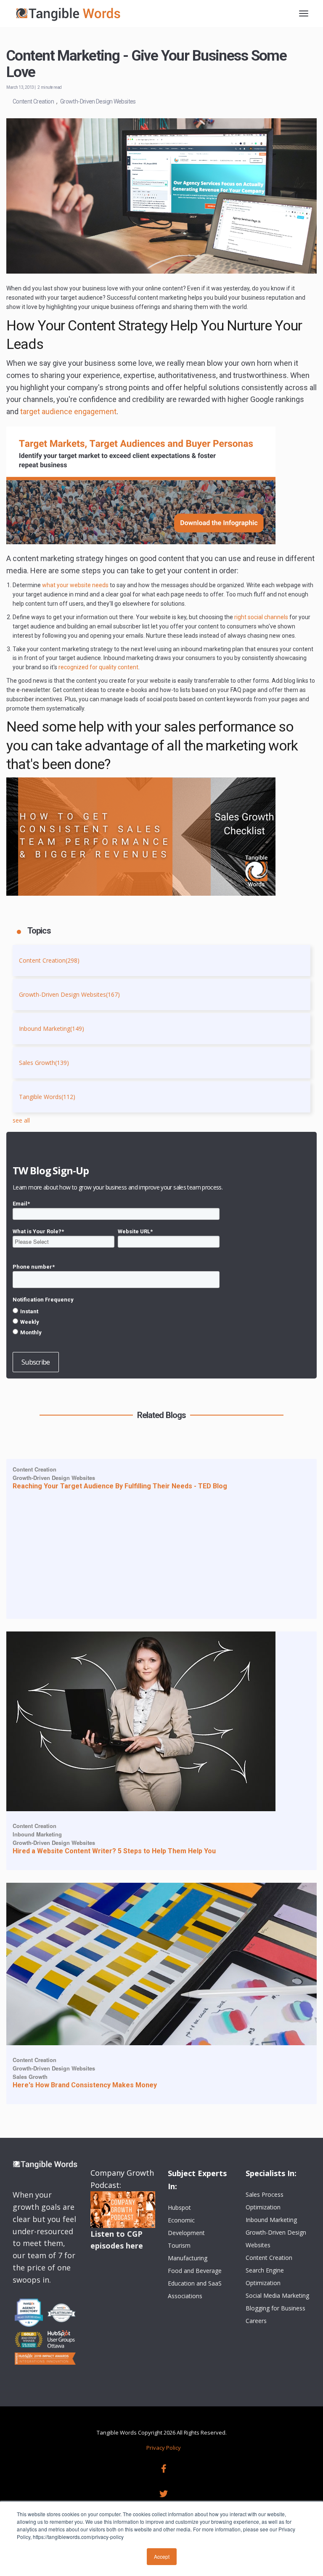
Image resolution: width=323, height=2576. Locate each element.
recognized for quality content (98, 667)
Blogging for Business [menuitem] (275, 2308)
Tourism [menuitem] (179, 2245)
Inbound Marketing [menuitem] (271, 2220)
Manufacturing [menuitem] (188, 2258)
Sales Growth (44, 1063)
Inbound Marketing (52, 1029)
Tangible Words (47, 1097)
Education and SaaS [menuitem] (195, 2283)
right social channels (261, 617)
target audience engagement (68, 411)
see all (21, 1120)
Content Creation (33, 101)
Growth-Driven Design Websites (98, 101)
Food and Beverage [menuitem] (195, 2271)
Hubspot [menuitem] (179, 2207)
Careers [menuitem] (256, 2321)
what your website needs (75, 585)
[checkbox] (116, 1322)
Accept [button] (162, 2556)
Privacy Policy (164, 2448)
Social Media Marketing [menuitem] (277, 2295)
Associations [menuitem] (185, 2296)
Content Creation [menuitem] (269, 2258)
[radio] (116, 1311)
